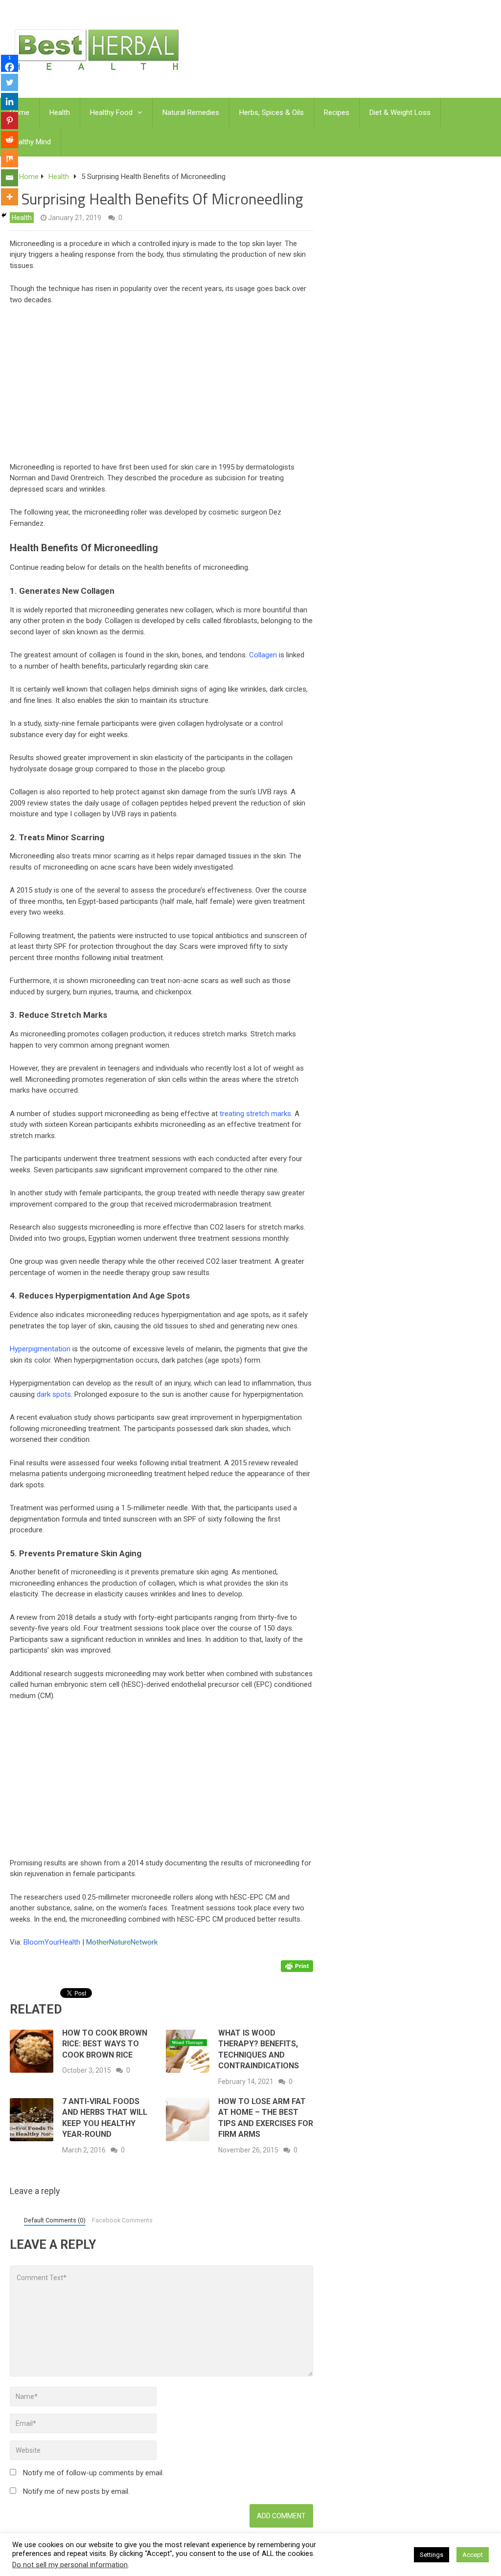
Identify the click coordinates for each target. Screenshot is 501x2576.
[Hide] (4, 215)
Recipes (337, 112)
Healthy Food (111, 112)
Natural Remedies (191, 112)
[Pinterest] (10, 121)
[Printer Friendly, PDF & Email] (297, 1966)
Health (60, 112)
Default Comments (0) (55, 2220)
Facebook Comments (122, 2220)
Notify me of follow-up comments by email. (93, 2473)
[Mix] (10, 159)
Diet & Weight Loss (400, 112)
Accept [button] (473, 2555)
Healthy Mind (30, 142)
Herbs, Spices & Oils (272, 112)
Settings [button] (432, 2555)
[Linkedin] (10, 101)
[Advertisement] (188, 386)
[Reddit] (10, 140)
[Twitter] (10, 82)
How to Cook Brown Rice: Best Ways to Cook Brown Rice (105, 2044)
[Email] (10, 178)
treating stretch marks (255, 1114)
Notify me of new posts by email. (76, 2491)
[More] (10, 197)
